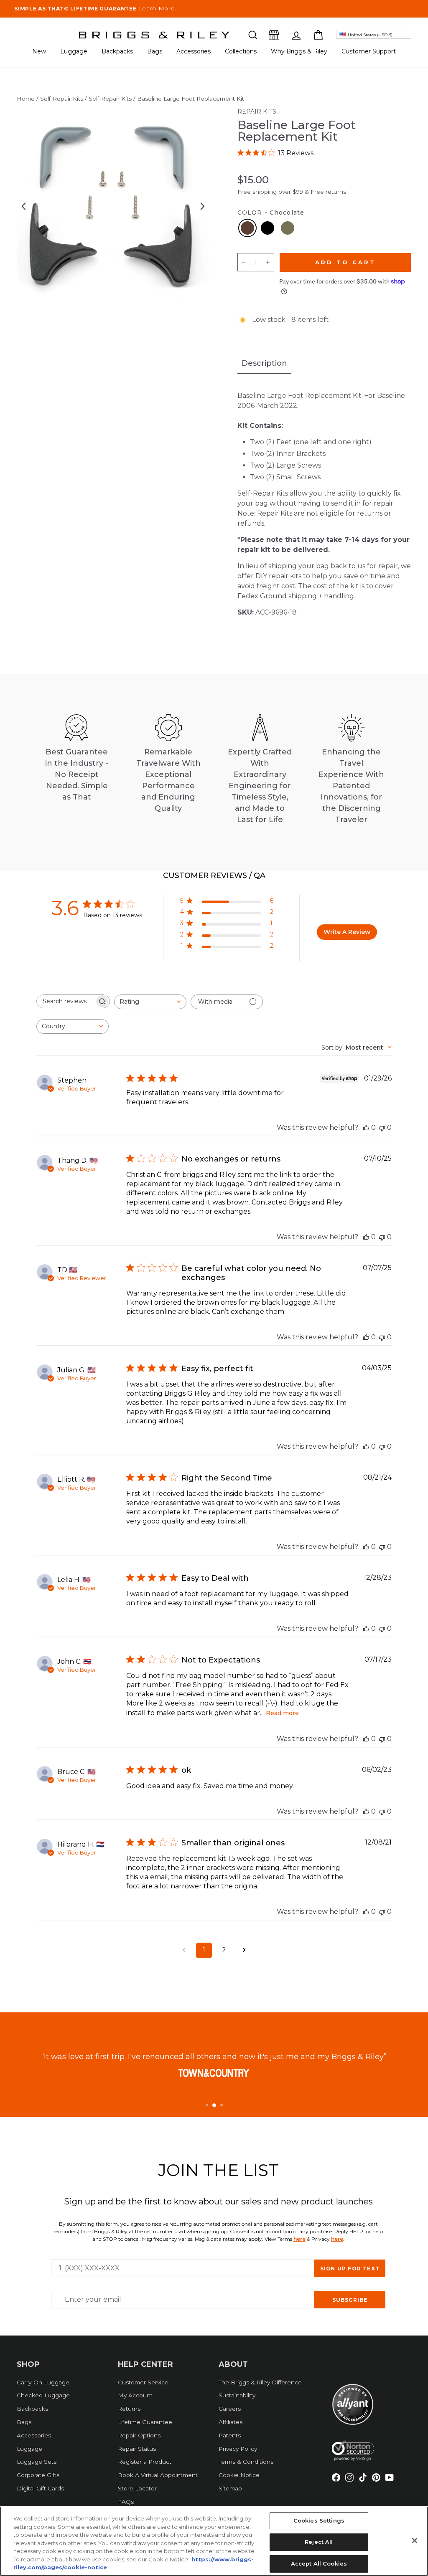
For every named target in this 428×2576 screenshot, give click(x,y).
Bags (155, 51)
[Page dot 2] (214, 2105)
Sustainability (237, 2395)
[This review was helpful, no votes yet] (366, 1127)
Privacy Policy (238, 2449)
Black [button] (267, 228)
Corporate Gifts (38, 2475)
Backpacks (117, 51)
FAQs (126, 2502)
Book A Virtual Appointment (158, 2475)
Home (26, 99)
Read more (282, 1713)
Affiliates (231, 2422)
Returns (129, 2409)
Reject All (319, 2542)
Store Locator (137, 2488)
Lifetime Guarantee (145, 2422)
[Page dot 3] (222, 2105)
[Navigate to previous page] (184, 1950)
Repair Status (137, 2449)
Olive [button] (288, 228)
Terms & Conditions (246, 2462)
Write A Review (347, 932)
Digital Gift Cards (40, 2488)
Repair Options (139, 2435)
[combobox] (150, 1002)
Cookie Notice (239, 2475)
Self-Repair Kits (62, 99)
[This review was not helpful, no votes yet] (382, 1127)
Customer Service (143, 2382)
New (39, 51)
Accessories (194, 51)
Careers (230, 2409)
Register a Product (145, 2462)
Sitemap (230, 2488)
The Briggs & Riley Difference (260, 2382)
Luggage (74, 51)
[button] (253, 35)
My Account (135, 2395)
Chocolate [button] (247, 228)
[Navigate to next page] (244, 1950)
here (299, 2239)
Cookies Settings (319, 2520)
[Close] (415, 2541)
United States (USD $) (370, 35)
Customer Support (369, 51)
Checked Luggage (43, 2395)
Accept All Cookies (319, 2563)
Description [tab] (264, 363)
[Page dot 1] (207, 2105)
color (271, 213)
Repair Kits (257, 111)
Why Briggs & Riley (299, 51)
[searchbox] (66, 1001)
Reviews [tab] (205, 876)
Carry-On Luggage (43, 2382)
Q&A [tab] (256, 876)
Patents (230, 2435)
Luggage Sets (37, 2462)
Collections (241, 51)
